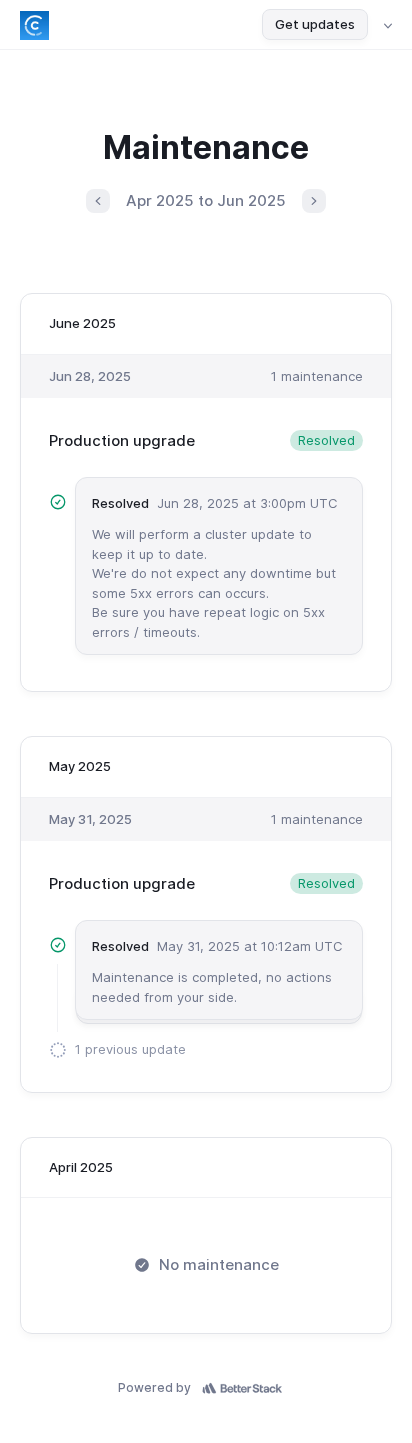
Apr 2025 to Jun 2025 (206, 200)
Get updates (315, 24)
